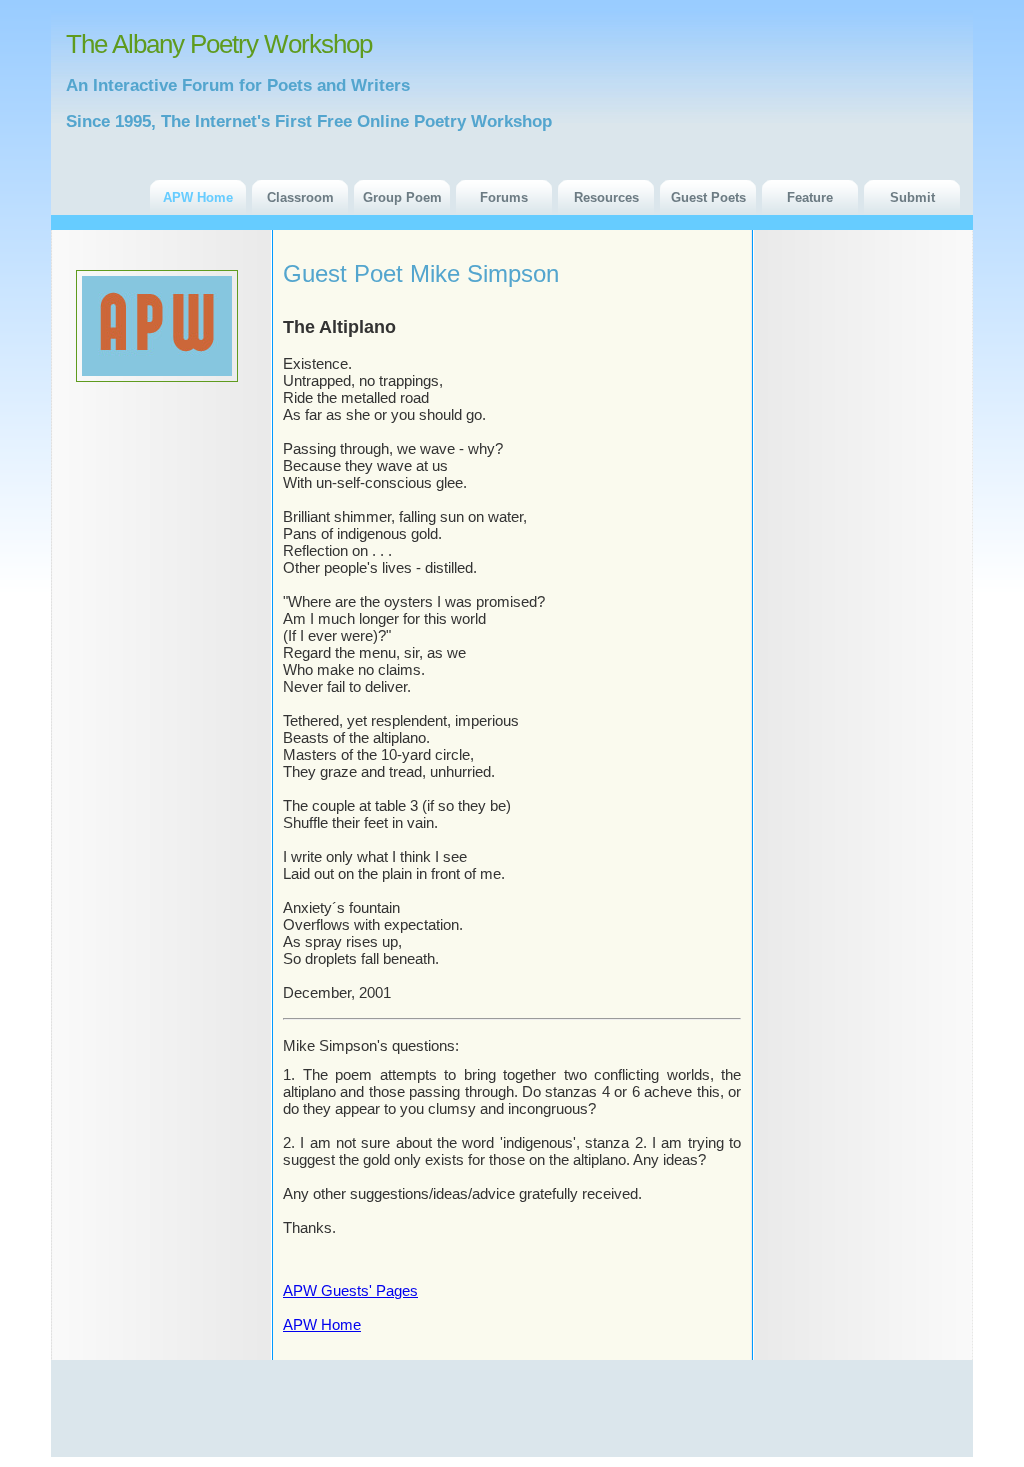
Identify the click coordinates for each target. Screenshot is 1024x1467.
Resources (606, 197)
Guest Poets (708, 197)
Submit (912, 197)
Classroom (300, 197)
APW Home (198, 197)
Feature (810, 197)
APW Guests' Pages (350, 1290)
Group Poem (402, 197)
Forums (504, 197)
